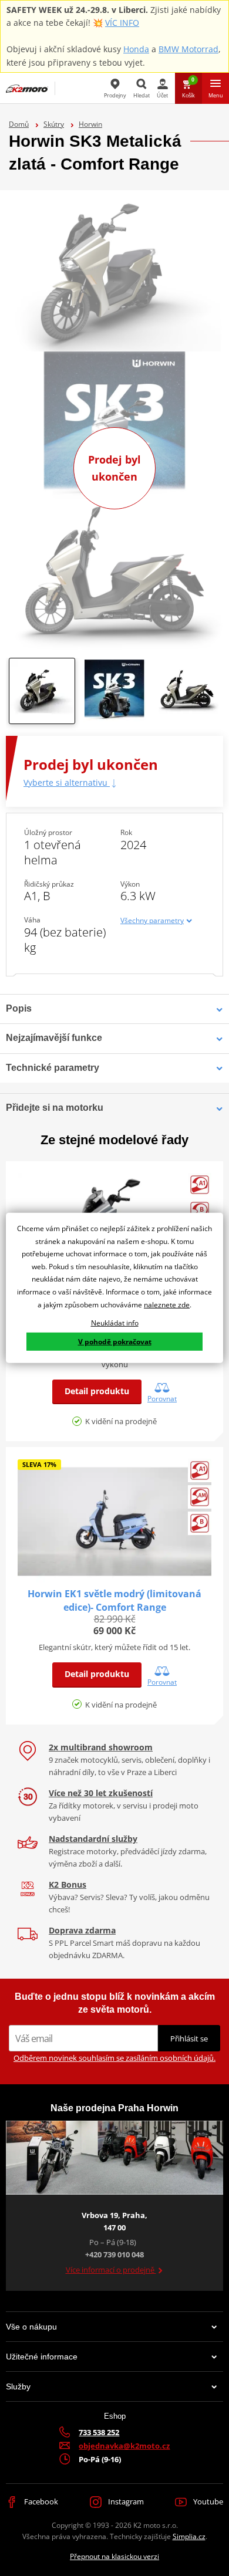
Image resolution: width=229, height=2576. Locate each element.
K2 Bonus (68, 1884)
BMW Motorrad (188, 49)
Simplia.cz (189, 2536)
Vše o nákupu (31, 2327)
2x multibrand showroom (101, 1747)
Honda (136, 49)
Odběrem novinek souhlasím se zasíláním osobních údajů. (114, 2058)
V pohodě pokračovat (115, 1342)
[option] (42, 694)
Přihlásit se (189, 2039)
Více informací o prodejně (111, 2270)
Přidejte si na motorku (55, 1108)
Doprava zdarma (82, 1930)
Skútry (54, 124)
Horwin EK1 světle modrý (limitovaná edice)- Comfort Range (114, 1600)
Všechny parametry (152, 920)
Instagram (125, 2501)
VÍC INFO (122, 23)
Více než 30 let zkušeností (101, 1793)
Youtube (207, 2501)
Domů (19, 124)
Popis (19, 1008)
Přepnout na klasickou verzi (114, 2556)
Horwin (90, 124)
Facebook (40, 2501)
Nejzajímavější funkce (54, 1038)
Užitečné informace (42, 2357)
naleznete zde (167, 1304)
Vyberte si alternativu (67, 782)
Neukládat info (115, 1323)
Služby (18, 2386)
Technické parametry (53, 1068)
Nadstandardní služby (93, 1839)
